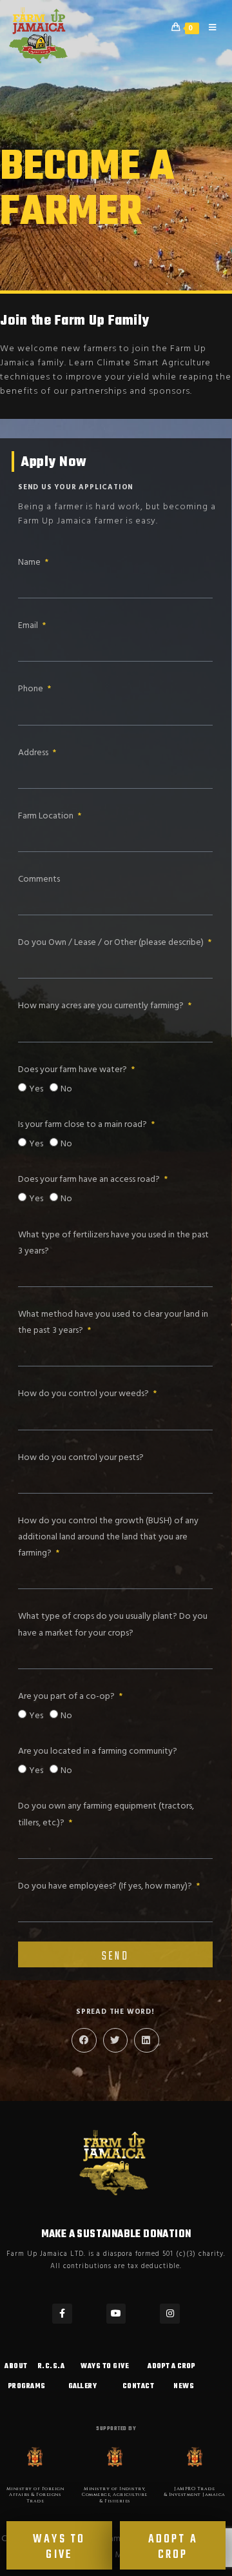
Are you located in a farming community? (98, 1751)
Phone (32, 689)
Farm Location (47, 816)
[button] (84, 2040)
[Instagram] (170, 2314)
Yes (36, 1089)
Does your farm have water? (73, 1070)
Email (29, 626)
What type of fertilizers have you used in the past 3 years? (113, 1243)
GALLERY (83, 2387)
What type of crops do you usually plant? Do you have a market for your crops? (113, 1625)
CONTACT (139, 2387)
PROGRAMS (27, 2387)
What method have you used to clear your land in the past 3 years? (113, 1323)
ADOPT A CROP (171, 2367)
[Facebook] (62, 2314)
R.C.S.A (52, 2367)
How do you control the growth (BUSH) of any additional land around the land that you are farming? (108, 1537)
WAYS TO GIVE (105, 2367)
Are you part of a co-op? (67, 1697)
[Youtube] (116, 2314)
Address (34, 753)
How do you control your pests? (81, 1458)
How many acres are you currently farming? (102, 1006)
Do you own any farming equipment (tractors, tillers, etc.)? (106, 1814)
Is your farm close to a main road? (83, 1125)
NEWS (184, 2387)
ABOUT (16, 2367)
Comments (39, 879)
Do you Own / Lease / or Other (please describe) (112, 943)
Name (30, 563)
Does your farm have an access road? (90, 1180)
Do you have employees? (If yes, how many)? (106, 1886)
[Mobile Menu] (209, 28)
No (66, 1089)
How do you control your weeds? (84, 1394)
